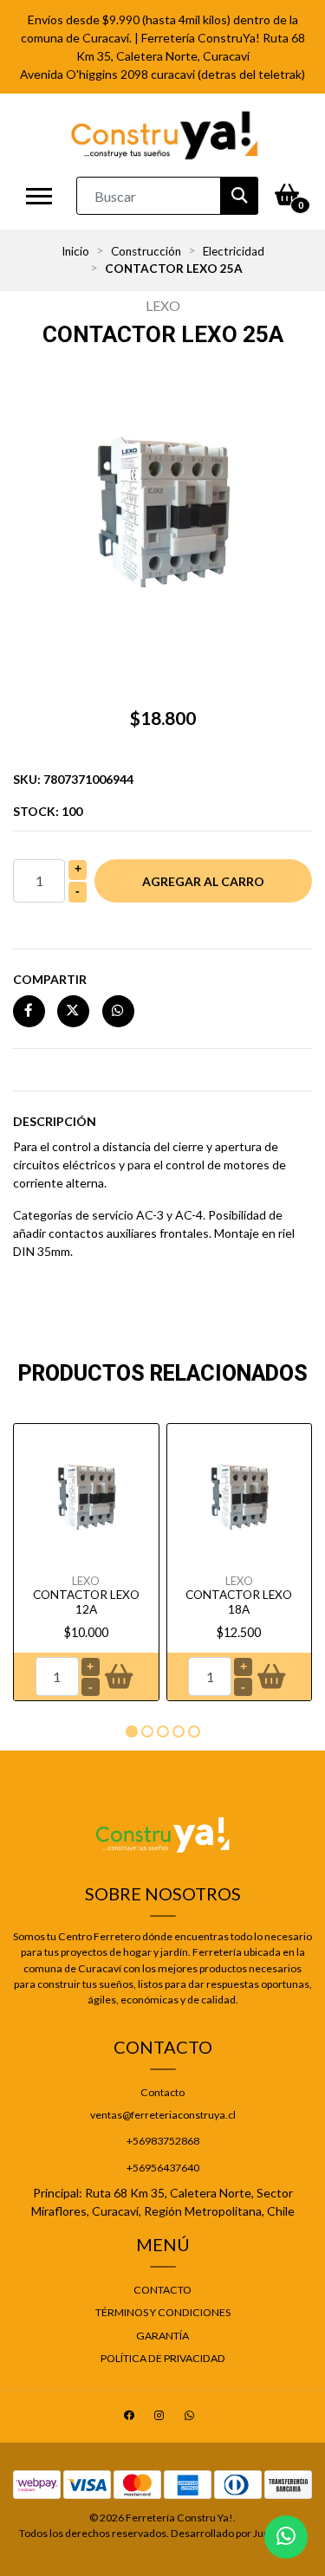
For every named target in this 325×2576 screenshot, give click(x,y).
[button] (132, 1731)
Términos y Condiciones (163, 2312)
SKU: (73, 779)
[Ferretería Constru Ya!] (165, 135)
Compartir (50, 979)
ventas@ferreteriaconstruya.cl (163, 2115)
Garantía (162, 2336)
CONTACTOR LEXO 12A (86, 1602)
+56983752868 (163, 2141)
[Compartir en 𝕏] (73, 1010)
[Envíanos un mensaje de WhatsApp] (286, 2537)
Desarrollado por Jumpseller (237, 2533)
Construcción (146, 251)
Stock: (48, 811)
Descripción (55, 1121)
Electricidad (234, 251)
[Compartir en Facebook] (29, 1010)
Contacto (162, 2092)
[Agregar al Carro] (118, 1677)
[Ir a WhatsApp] (192, 2418)
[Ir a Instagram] (161, 2418)
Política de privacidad (163, 2358)
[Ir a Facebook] (131, 2418)
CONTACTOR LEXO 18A (239, 1602)
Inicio (75, 251)
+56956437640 (163, 2168)
